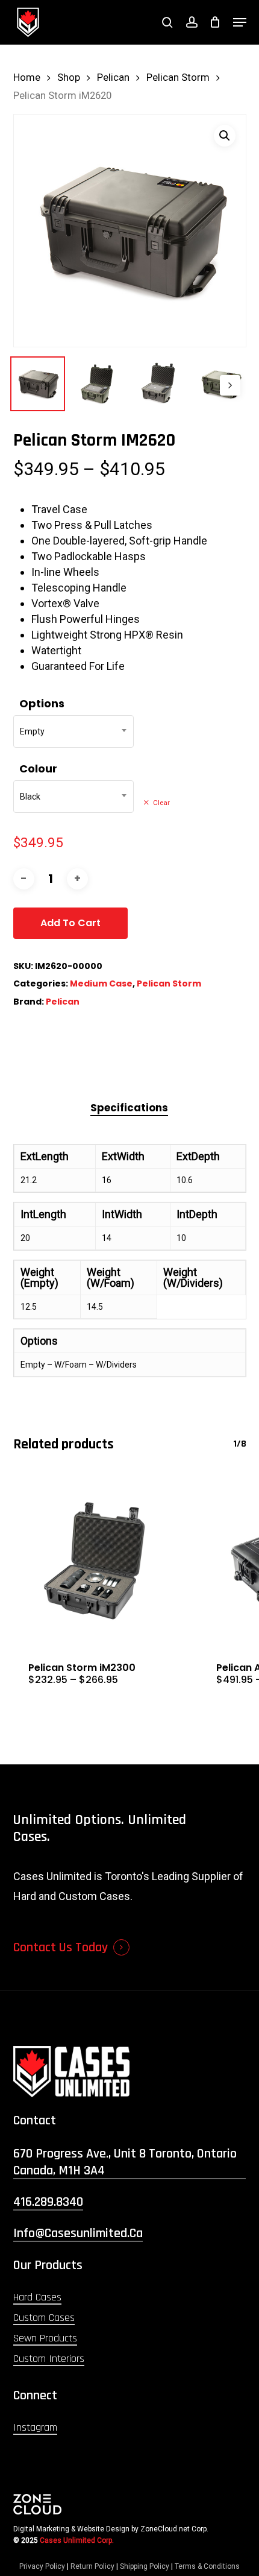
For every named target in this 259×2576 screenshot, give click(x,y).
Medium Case (101, 983)
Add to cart (70, 923)
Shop (69, 77)
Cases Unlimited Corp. (77, 2540)
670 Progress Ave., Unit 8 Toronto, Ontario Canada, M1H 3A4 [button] (125, 2162)
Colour (38, 769)
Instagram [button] (35, 2427)
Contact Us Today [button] (61, 1948)
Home (27, 77)
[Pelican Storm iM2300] (98, 1561)
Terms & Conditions (207, 2566)
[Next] (230, 385)
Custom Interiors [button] (49, 2359)
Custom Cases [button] (44, 2318)
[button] (240, 22)
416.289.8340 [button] (48, 2202)
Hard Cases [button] (37, 2297)
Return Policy (92, 2566)
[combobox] (73, 731)
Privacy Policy (42, 2566)
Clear (161, 803)
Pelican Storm (178, 77)
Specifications (129, 1108)
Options (42, 703)
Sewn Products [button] (45, 2338)
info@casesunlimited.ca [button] (78, 2233)
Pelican (113, 77)
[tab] (129, 1108)
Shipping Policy (145, 2566)
